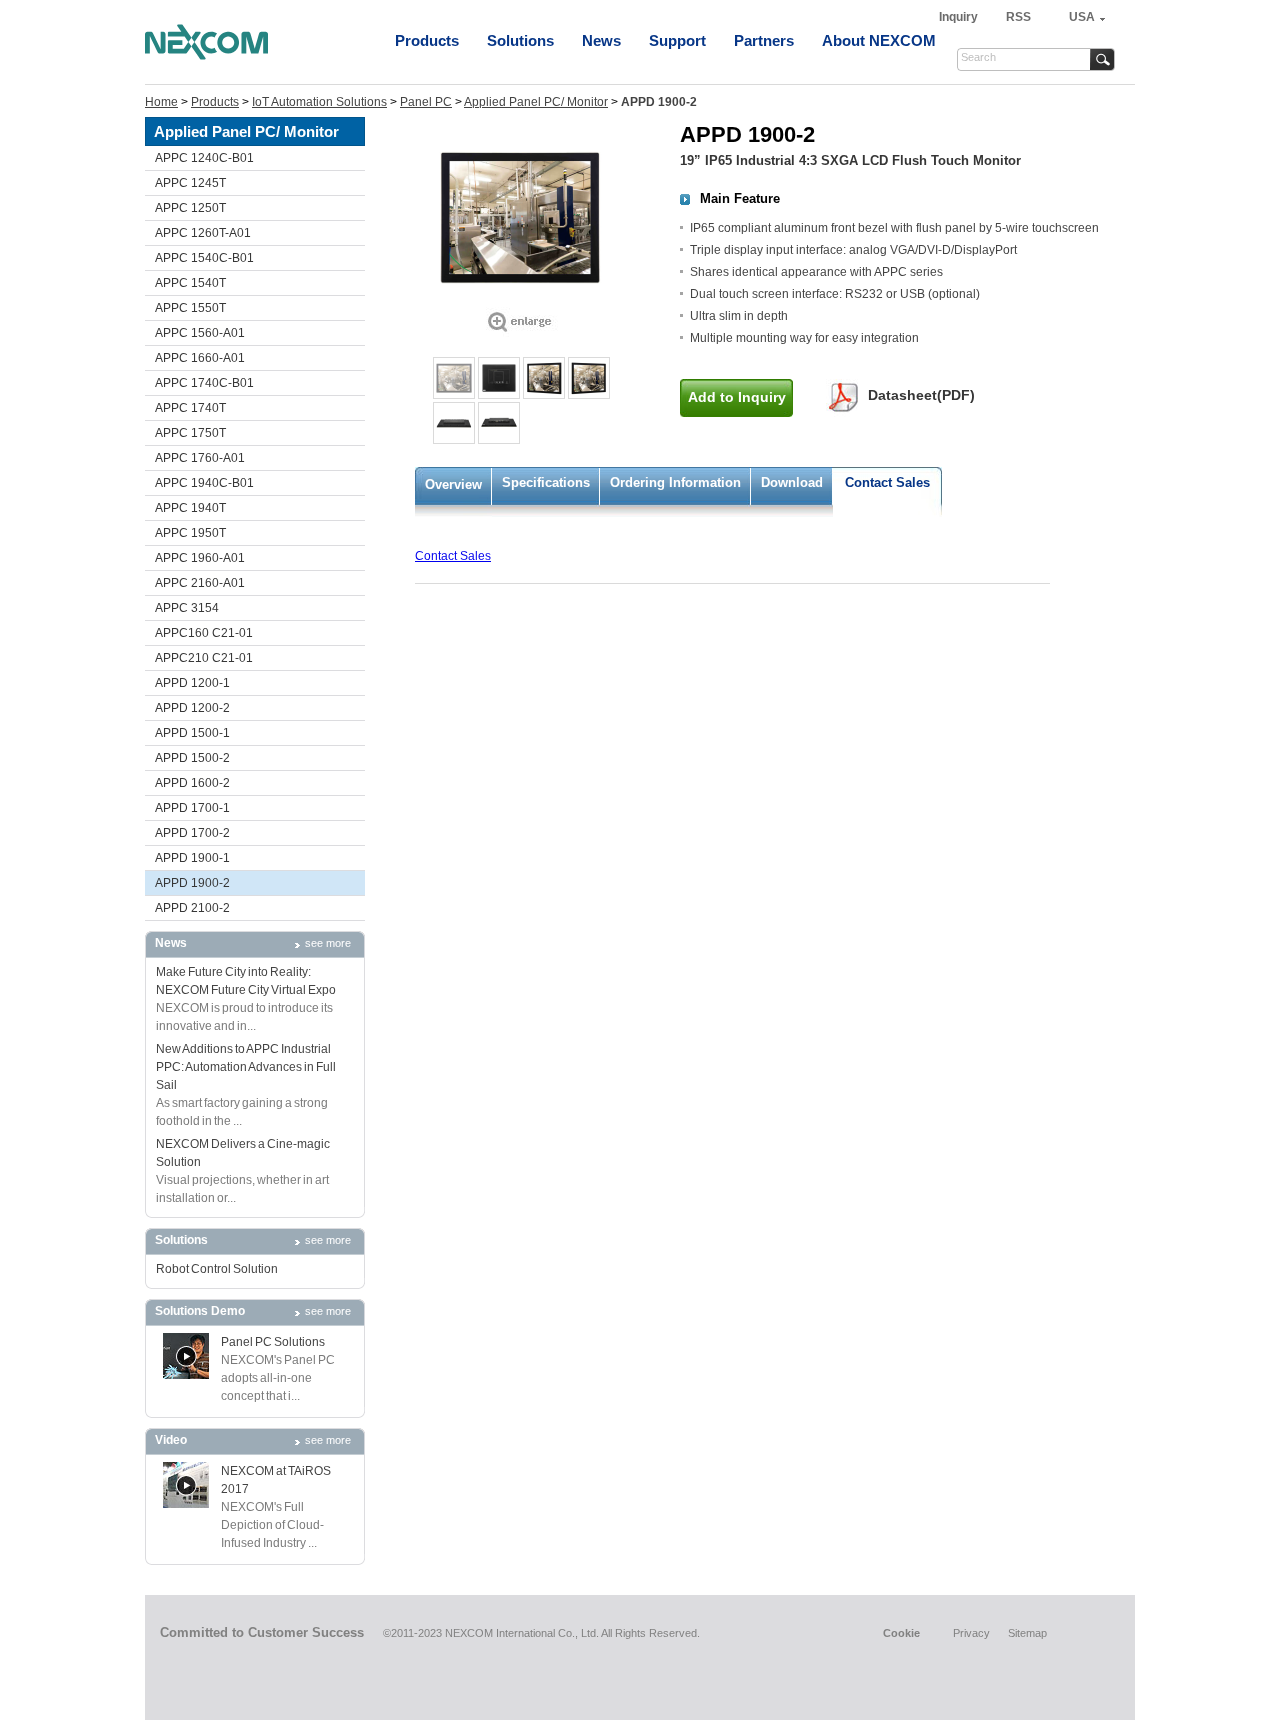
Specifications (546, 482)
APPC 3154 (187, 608)
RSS (1018, 17)
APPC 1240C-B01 (204, 158)
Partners (764, 40)
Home (161, 102)
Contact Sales (887, 482)
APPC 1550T (190, 308)
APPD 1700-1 (192, 808)
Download (792, 482)
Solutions (520, 40)
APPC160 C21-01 (204, 633)
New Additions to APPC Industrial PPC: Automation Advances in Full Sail (246, 1067)
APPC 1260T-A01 (203, 233)
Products (427, 40)
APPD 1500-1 (192, 733)
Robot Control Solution (217, 1269)
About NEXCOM (879, 40)
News (601, 40)
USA (1082, 17)
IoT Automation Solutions (319, 102)
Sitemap (1027, 1633)
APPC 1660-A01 (200, 358)
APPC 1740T (190, 408)
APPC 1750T (190, 433)
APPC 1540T (190, 283)
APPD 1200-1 (192, 683)
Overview (453, 484)
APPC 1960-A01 (200, 558)
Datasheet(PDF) (921, 395)
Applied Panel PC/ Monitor (536, 102)
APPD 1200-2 (192, 708)
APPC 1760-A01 (200, 458)
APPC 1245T (190, 183)
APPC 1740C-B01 (204, 383)
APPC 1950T (190, 533)
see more (328, 943)
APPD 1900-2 (192, 883)
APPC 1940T (190, 508)
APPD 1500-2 (192, 758)
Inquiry (960, 17)
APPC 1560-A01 (200, 333)
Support (677, 40)
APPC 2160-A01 (200, 583)
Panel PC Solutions (273, 1342)
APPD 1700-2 (192, 833)
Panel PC (426, 102)
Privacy (971, 1633)
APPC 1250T (190, 208)
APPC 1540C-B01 (204, 258)
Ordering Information (675, 482)
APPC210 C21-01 (204, 658)
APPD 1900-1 (192, 858)
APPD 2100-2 (192, 908)
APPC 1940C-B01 (204, 483)
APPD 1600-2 (192, 783)
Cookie (901, 1633)
